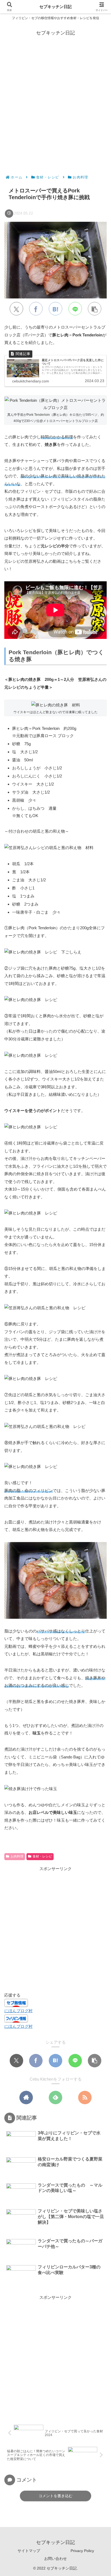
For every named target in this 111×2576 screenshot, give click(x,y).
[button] (95, 309)
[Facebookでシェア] (36, 309)
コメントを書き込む (55, 2496)
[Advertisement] (55, 103)
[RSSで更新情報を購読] (85, 2098)
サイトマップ (29, 2551)
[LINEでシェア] (75, 309)
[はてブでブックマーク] (55, 309)
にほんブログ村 (18, 2011)
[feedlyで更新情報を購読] (55, 2098)
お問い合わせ (55, 2559)
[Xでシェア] (16, 309)
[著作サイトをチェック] (26, 2098)
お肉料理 (17, 1856)
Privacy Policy (82, 2551)
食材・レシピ (42, 1856)
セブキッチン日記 (55, 7)
